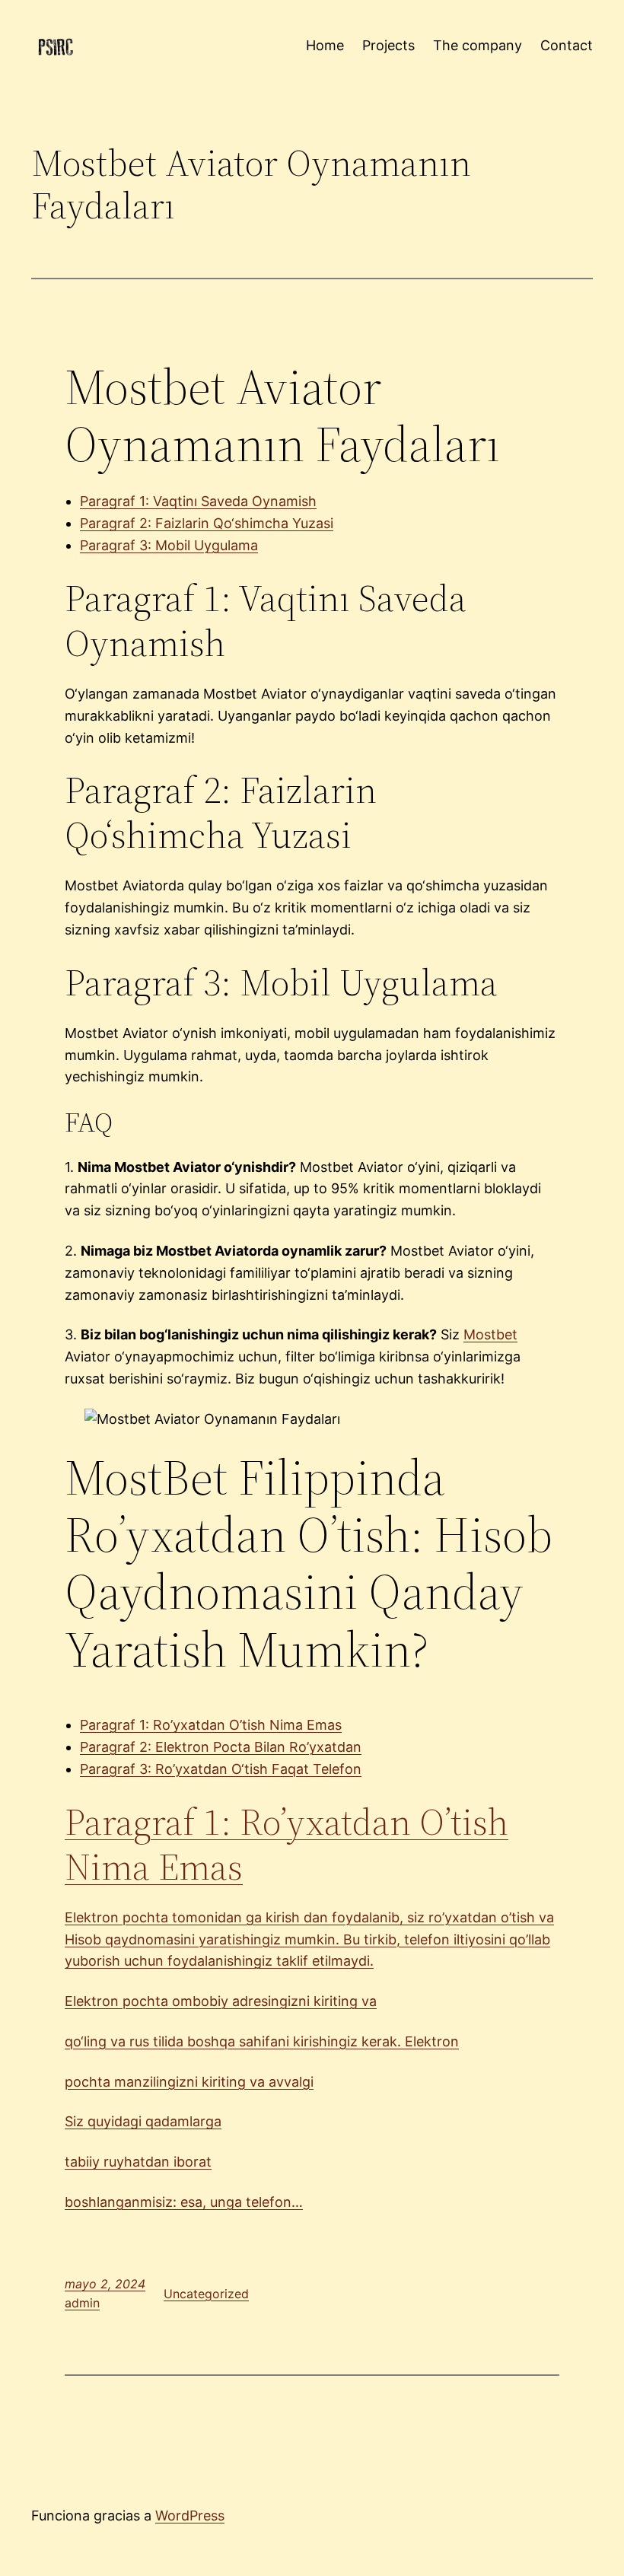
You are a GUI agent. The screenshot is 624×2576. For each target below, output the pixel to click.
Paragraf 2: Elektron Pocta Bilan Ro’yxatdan (221, 1747)
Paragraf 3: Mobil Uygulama (169, 545)
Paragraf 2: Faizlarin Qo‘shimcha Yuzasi (207, 523)
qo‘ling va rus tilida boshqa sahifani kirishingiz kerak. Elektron (262, 2041)
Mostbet (490, 1334)
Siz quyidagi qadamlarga (143, 2121)
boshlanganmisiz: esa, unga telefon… (184, 2202)
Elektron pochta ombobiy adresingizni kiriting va (221, 2001)
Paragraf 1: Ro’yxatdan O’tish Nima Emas (211, 1725)
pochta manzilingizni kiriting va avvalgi (189, 2082)
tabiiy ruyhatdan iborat (138, 2162)
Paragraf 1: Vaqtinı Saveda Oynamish (198, 501)
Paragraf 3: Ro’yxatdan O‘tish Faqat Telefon (221, 1769)
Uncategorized (206, 2294)
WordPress (190, 2516)
